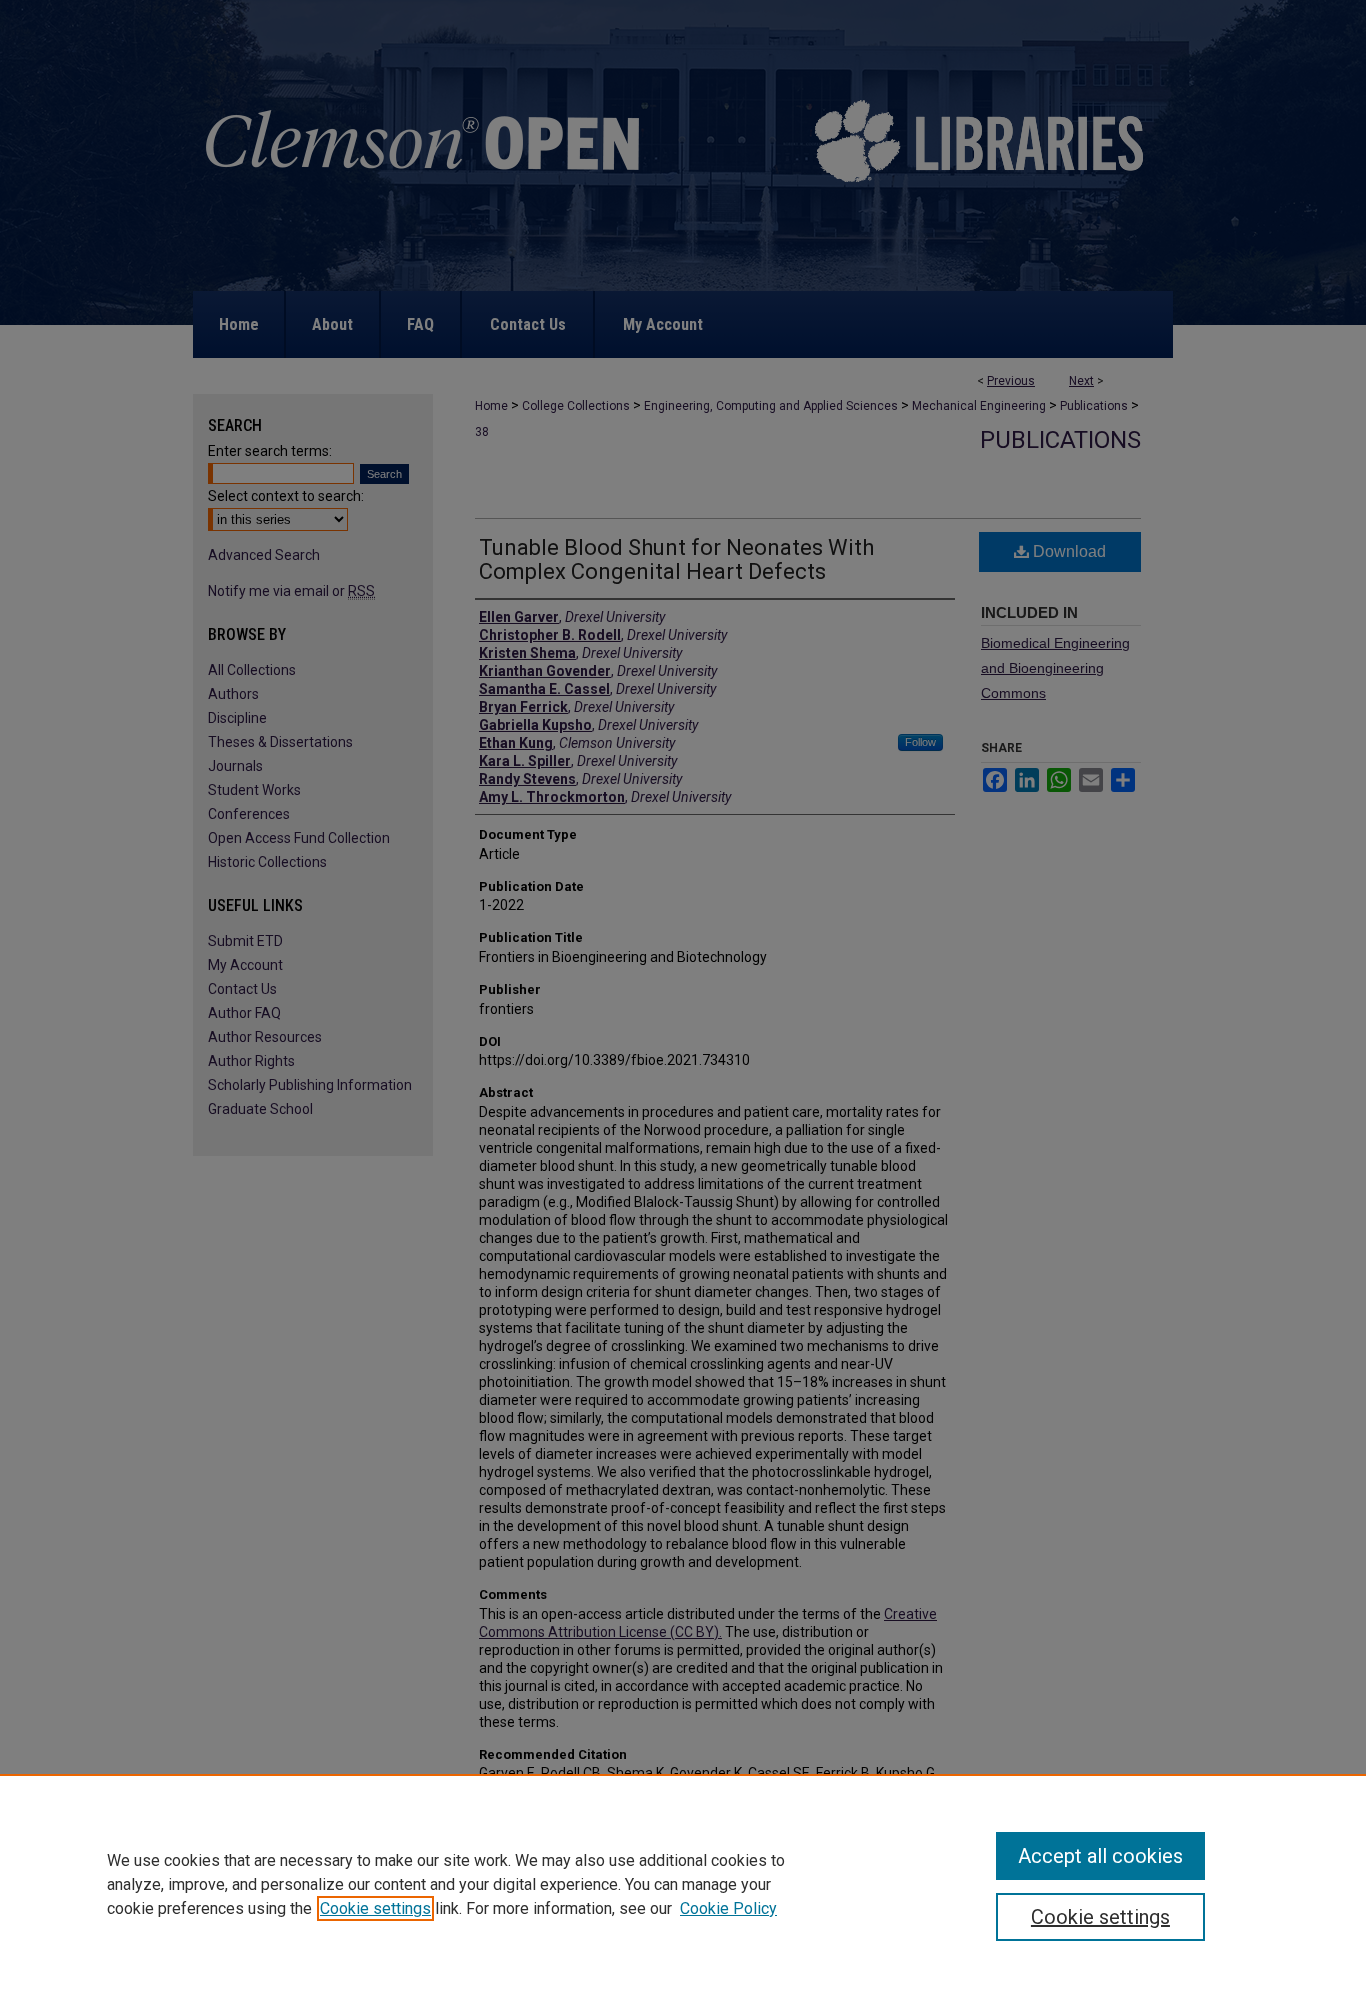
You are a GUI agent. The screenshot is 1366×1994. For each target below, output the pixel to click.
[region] (683, 1884)
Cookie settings (375, 1908)
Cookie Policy (728, 1908)
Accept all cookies (1100, 1856)
